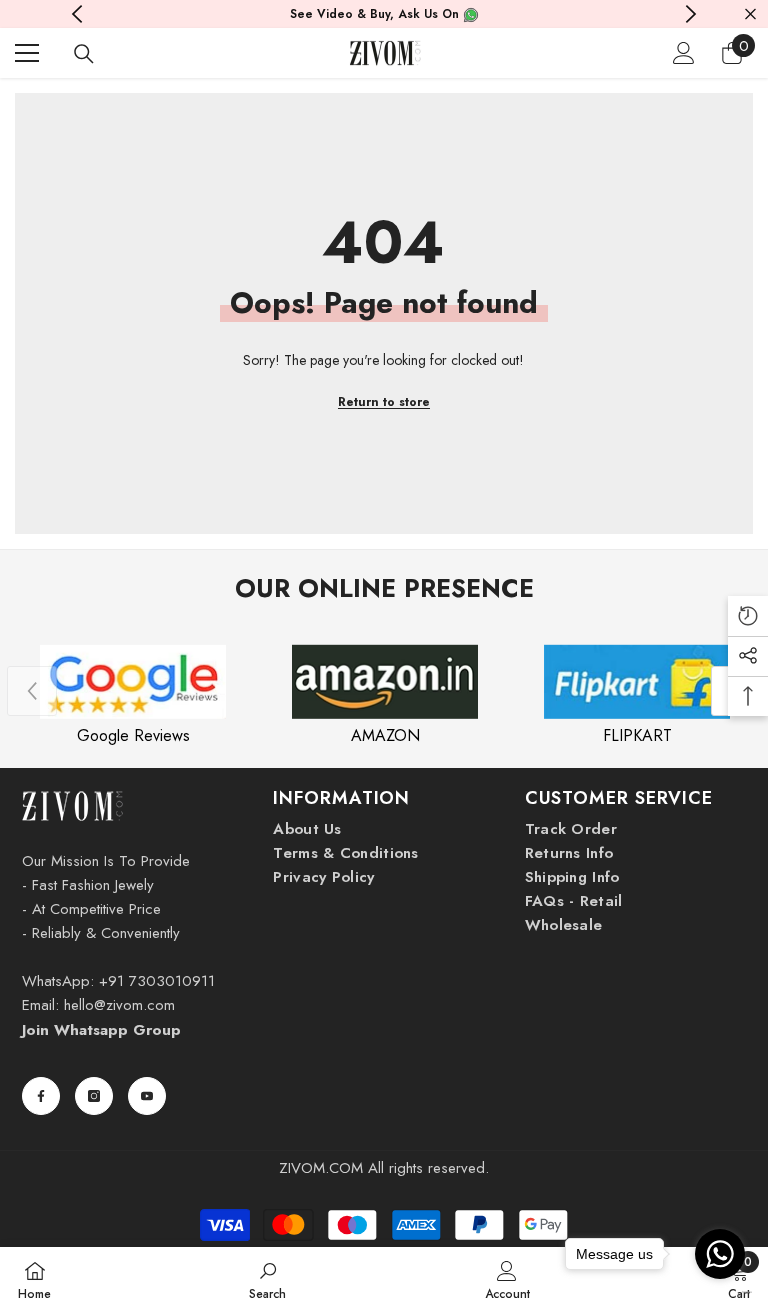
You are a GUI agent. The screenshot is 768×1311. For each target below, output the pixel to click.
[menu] (27, 53)
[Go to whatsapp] (720, 1254)
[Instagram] (94, 1096)
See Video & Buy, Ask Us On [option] (376, 14)
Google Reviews (133, 735)
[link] (267, 1279)
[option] (133, 691)
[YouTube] (147, 1096)
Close (750, 14)
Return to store (384, 402)
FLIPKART (637, 735)
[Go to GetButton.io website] (720, 1291)
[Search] (84, 54)
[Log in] (684, 53)
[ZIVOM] (133, 682)
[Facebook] (41, 1096)
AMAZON (385, 735)
